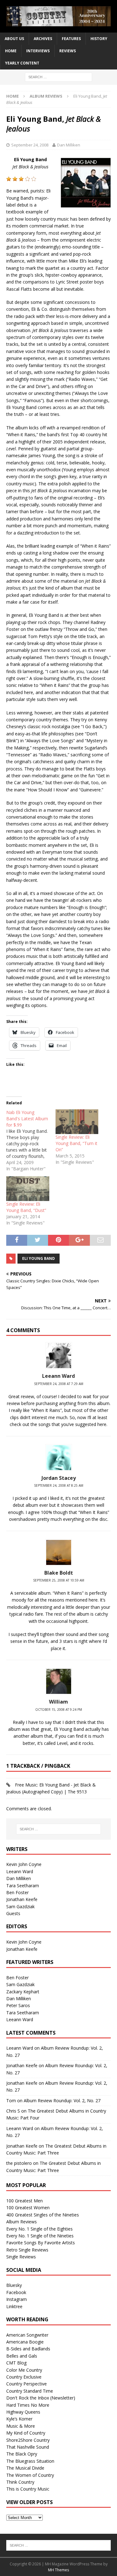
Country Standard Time (30, 2391)
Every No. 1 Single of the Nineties (40, 2236)
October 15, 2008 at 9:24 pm (59, 1710)
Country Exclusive (24, 2377)
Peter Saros (18, 2005)
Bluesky (14, 2285)
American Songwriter (27, 2335)
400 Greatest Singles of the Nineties (43, 2215)
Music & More (21, 2426)
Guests (13, 1913)
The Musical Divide (25, 2468)
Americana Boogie (25, 2342)
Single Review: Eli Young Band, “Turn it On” (76, 1143)
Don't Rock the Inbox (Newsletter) (41, 2398)
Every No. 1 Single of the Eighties (39, 2229)
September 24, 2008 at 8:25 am (59, 1485)
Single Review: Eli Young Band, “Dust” (26, 1207)
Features (71, 39)
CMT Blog (16, 2363)
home (11, 51)
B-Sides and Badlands (28, 2349)
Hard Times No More (28, 2405)
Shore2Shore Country (28, 2440)
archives (43, 39)
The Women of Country (30, 2475)
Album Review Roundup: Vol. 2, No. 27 (62, 2101)
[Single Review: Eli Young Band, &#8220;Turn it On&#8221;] (77, 1122)
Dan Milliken (69, 145)
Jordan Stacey (59, 1478)
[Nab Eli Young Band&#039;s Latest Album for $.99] (31, 1141)
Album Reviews (22, 2222)
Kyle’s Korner (19, 2419)
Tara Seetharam (23, 1886)
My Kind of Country (26, 2433)
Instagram (17, 2299)
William (58, 1702)
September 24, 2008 (30, 145)
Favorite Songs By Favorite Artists (41, 2243)
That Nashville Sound (28, 2447)
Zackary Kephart (23, 1992)
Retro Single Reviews (27, 2250)
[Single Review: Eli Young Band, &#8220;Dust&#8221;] (28, 1189)
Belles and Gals (22, 2356)
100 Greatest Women (28, 2208)
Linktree (14, 2306)
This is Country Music (28, 2489)
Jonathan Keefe (22, 1899)
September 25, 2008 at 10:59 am (59, 1580)
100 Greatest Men (24, 2201)
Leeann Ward (20, 1871)
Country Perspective (27, 2384)
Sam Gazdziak (20, 1906)
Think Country (20, 2482)
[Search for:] (58, 77)
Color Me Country (24, 2370)
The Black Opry (22, 2454)
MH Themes (58, 2570)
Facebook (16, 2292)
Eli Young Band (39, 1258)
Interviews (38, 51)
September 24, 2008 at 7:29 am (59, 1384)
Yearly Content (22, 63)
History (99, 39)
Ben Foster (17, 1892)
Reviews (68, 51)
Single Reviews (21, 2257)
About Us (14, 39)
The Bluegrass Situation (30, 2461)
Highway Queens (23, 2412)
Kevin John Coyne (24, 1864)
